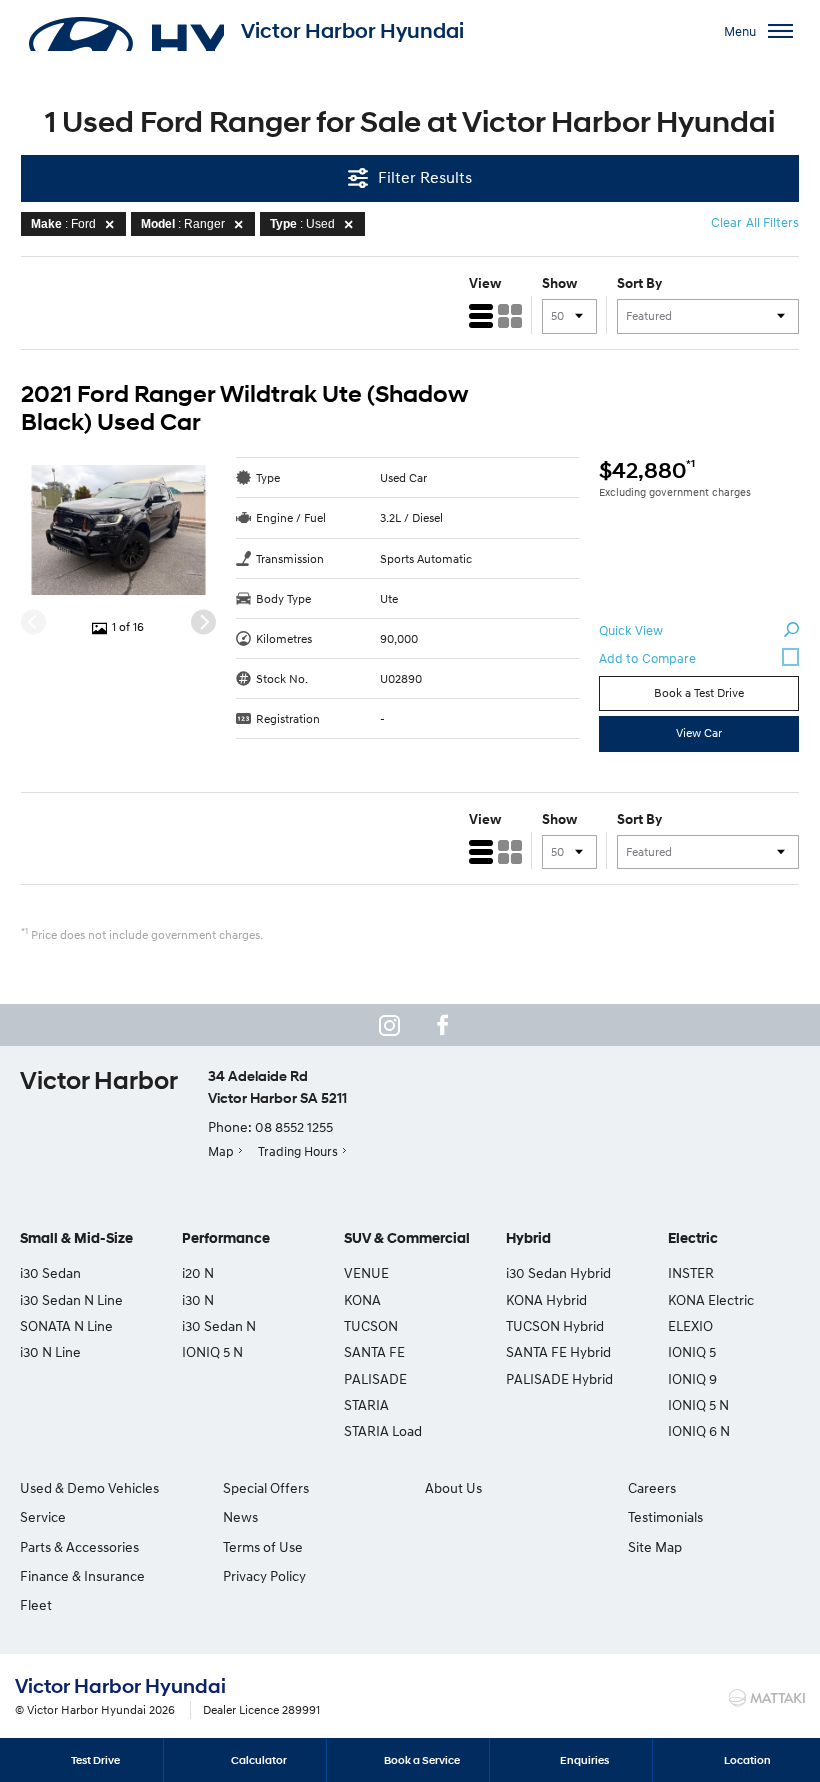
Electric (693, 1238)
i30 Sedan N (219, 1325)
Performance (226, 1238)
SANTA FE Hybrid (558, 1351)
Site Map (655, 1546)
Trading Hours (298, 1151)
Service (43, 1516)
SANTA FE (374, 1351)
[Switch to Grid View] (510, 316)
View (485, 283)
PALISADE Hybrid (559, 1378)
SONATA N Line (66, 1325)
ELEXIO (690, 1325)
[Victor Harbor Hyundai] (125, 31)
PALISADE (375, 1378)
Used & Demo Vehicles (89, 1487)
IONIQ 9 (692, 1378)
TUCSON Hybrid (555, 1325)
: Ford (63, 224)
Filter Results (425, 177)
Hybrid (528, 1238)
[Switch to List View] (481, 316)
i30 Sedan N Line (71, 1299)
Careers (652, 1487)
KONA (362, 1299)
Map (221, 1151)
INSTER (691, 1272)
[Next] (203, 622)
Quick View (631, 630)
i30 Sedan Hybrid (558, 1272)
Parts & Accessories (79, 1546)
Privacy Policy (264, 1575)
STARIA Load (383, 1430)
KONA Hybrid (546, 1299)
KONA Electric (711, 1299)
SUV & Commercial (407, 1238)
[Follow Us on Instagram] (389, 1025)
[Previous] (33, 622)
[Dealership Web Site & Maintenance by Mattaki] (767, 1698)
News (240, 1516)
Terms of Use (263, 1546)
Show (559, 283)
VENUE (366, 1272)
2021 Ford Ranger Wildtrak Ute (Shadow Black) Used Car (245, 409)
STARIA (366, 1404)
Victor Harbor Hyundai (352, 31)
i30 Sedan (50, 1272)
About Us (453, 1487)
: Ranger (183, 224)
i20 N (198, 1272)
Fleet (36, 1604)
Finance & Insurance (82, 1575)
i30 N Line (50, 1351)
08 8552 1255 (294, 1126)
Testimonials (665, 1516)
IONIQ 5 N (212, 1351)
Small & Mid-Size (76, 1238)
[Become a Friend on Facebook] (443, 1025)
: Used (302, 224)
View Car (699, 732)
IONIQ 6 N (699, 1430)
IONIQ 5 (692, 1351)
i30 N (198, 1299)
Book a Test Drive (699, 692)
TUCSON (371, 1325)
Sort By (639, 283)
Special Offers (266, 1487)
